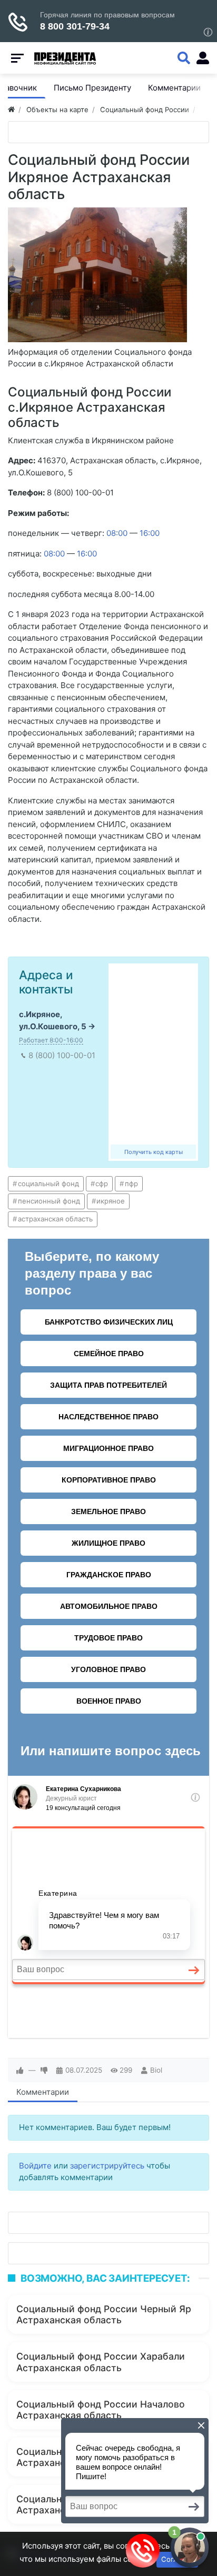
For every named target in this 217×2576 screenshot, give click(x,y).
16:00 (150, 533)
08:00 (117, 533)
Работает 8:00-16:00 (51, 1040)
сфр (102, 1183)
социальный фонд (48, 1183)
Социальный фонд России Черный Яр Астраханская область (104, 2314)
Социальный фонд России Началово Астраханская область (101, 2410)
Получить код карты (154, 1152)
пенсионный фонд (49, 1201)
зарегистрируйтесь (107, 2166)
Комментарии (43, 2092)
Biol (156, 2070)
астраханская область (55, 1219)
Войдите (35, 2166)
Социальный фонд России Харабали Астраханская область (101, 2362)
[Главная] (11, 110)
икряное (111, 1201)
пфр (131, 1183)
